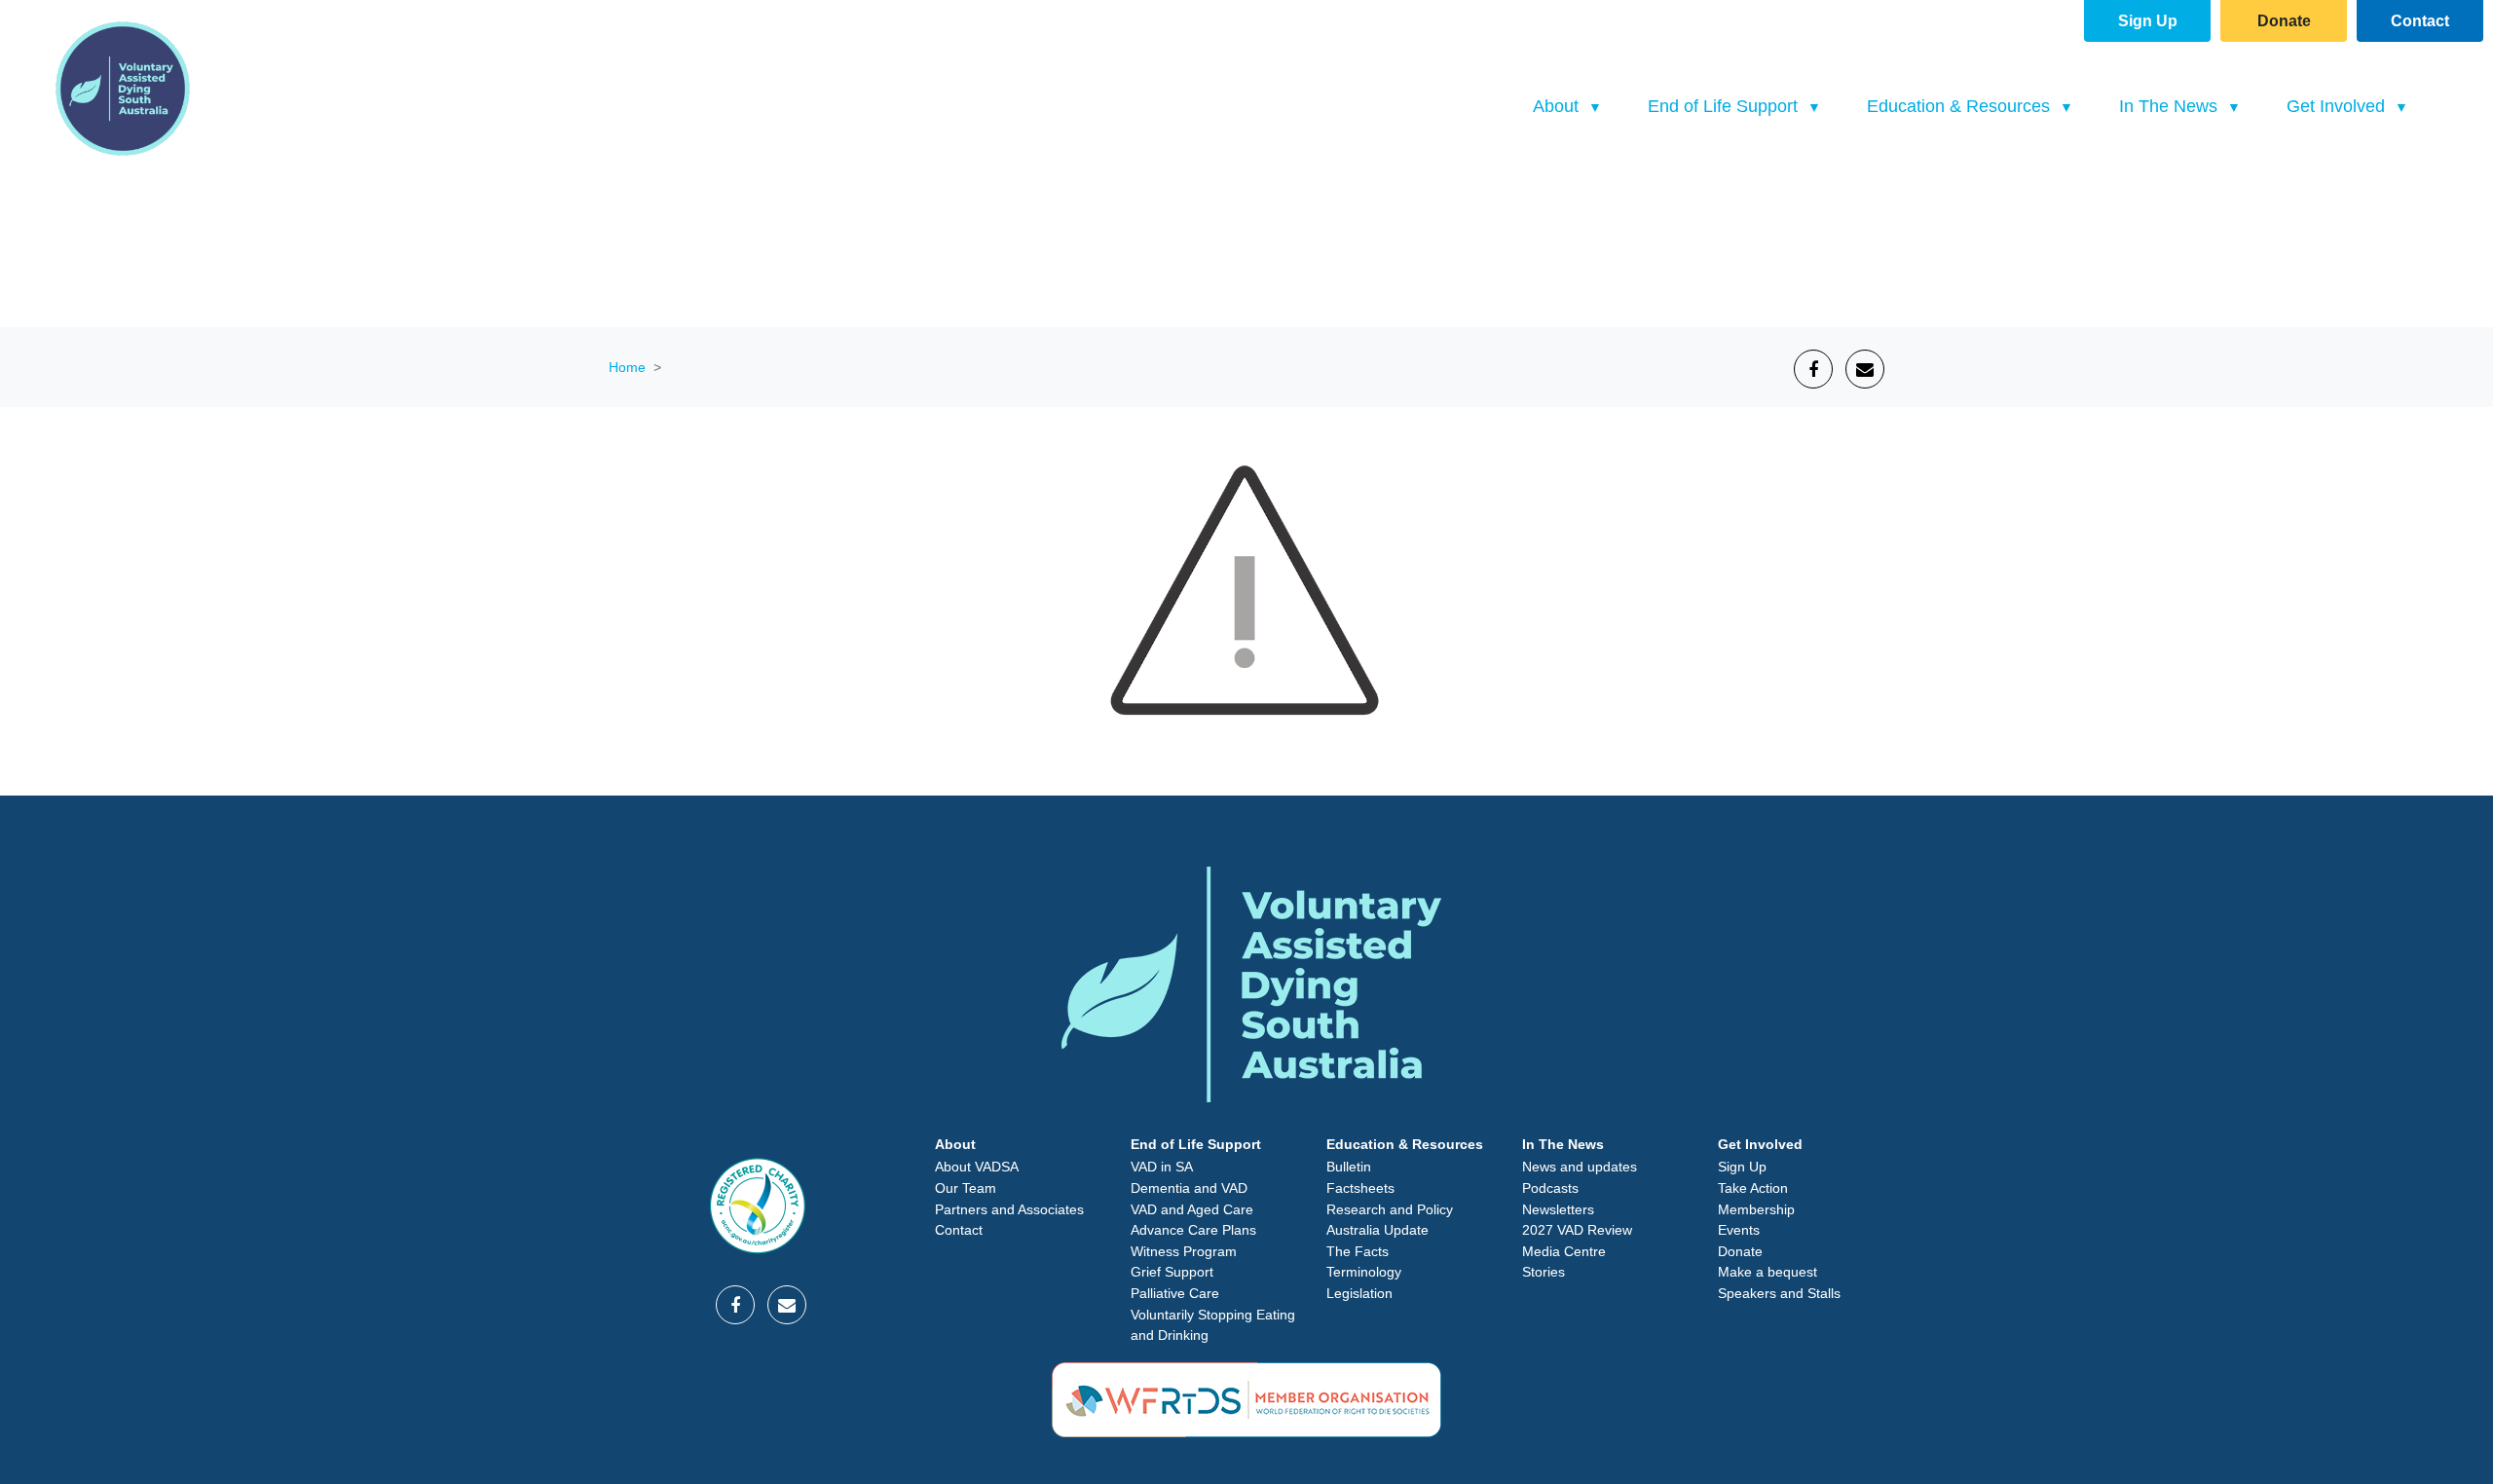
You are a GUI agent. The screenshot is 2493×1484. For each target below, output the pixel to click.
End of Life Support (1196, 1144)
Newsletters (1558, 1209)
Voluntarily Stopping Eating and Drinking (1213, 1325)
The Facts (1358, 1251)
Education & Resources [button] (1961, 106)
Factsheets (1360, 1188)
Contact (2420, 21)
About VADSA (977, 1167)
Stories (1544, 1272)
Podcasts (1550, 1188)
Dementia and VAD (1189, 1188)
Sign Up (2148, 21)
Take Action (1753, 1188)
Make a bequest (1767, 1272)
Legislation (1359, 1293)
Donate (2284, 21)
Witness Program (1184, 1251)
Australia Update (1377, 1230)
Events (1739, 1230)
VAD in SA (1162, 1167)
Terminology (1364, 1272)
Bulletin (1349, 1167)
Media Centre (1564, 1251)
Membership (1756, 1209)
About (955, 1144)
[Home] (123, 89)
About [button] (1558, 106)
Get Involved (1760, 1144)
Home (627, 367)
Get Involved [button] (2338, 106)
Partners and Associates (1009, 1209)
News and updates (1580, 1167)
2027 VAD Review (1577, 1230)
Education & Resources (1405, 1144)
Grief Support (1172, 1272)
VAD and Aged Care (1192, 1209)
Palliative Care (1175, 1293)
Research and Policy (1390, 1209)
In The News (1563, 1144)
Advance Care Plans (1193, 1230)
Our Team (966, 1188)
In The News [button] (2171, 106)
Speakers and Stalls (1779, 1293)
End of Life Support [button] (1725, 106)
